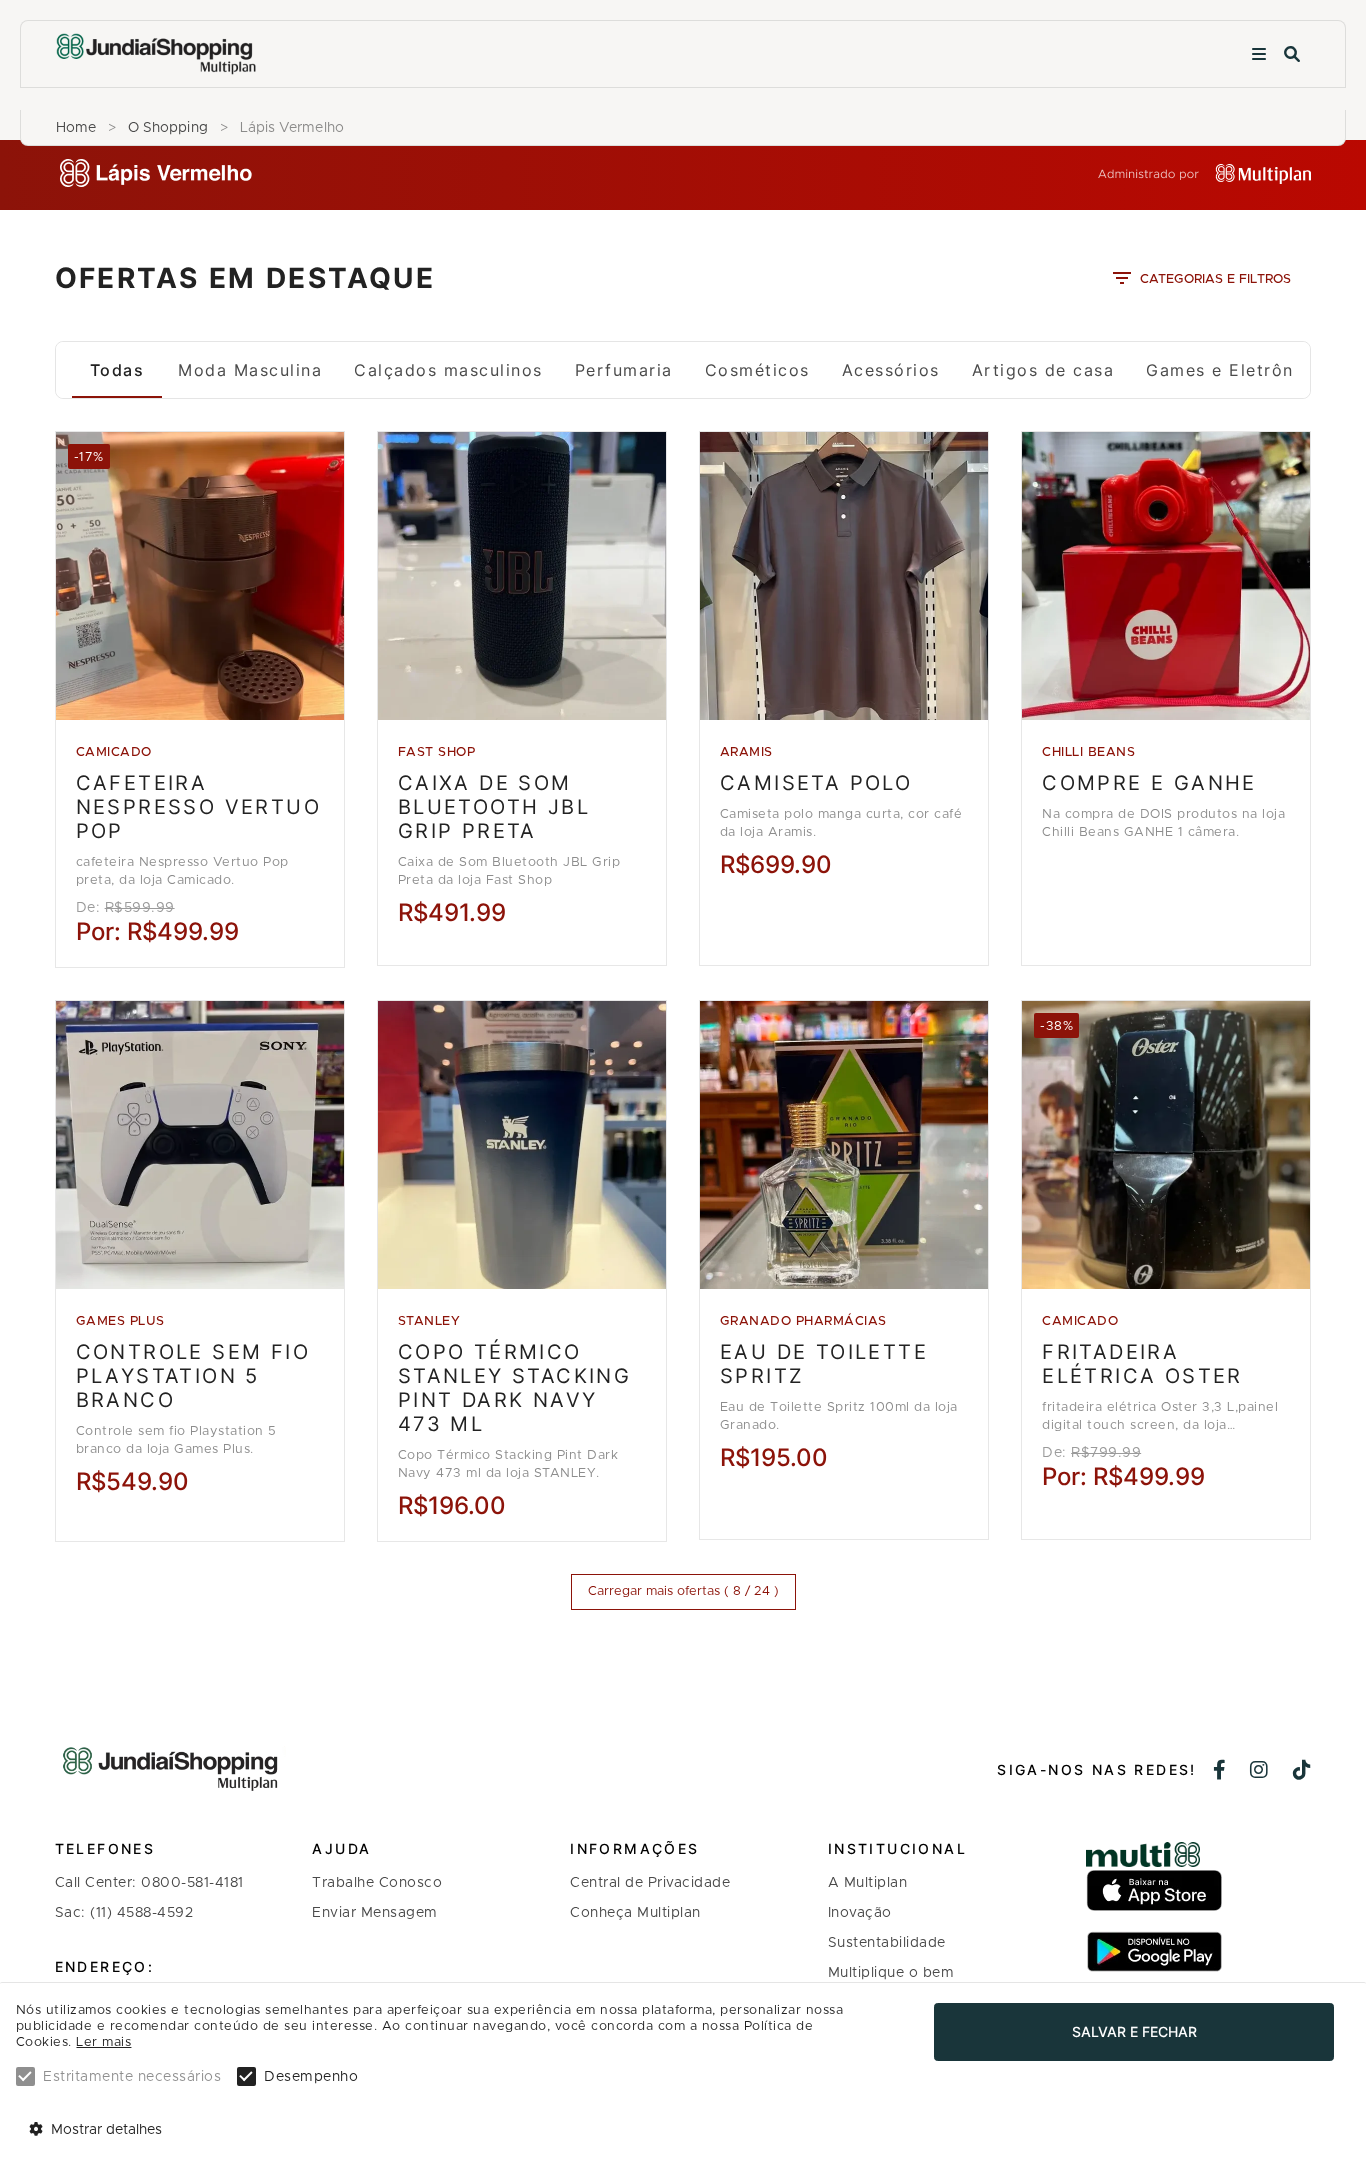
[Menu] (1259, 54)
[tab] (117, 370)
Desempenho (311, 2077)
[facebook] (1220, 1772)
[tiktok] (1302, 1772)
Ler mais (103, 2042)
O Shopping (168, 128)
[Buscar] (1292, 54)
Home (76, 128)
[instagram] (1259, 1772)
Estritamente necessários (132, 2077)
